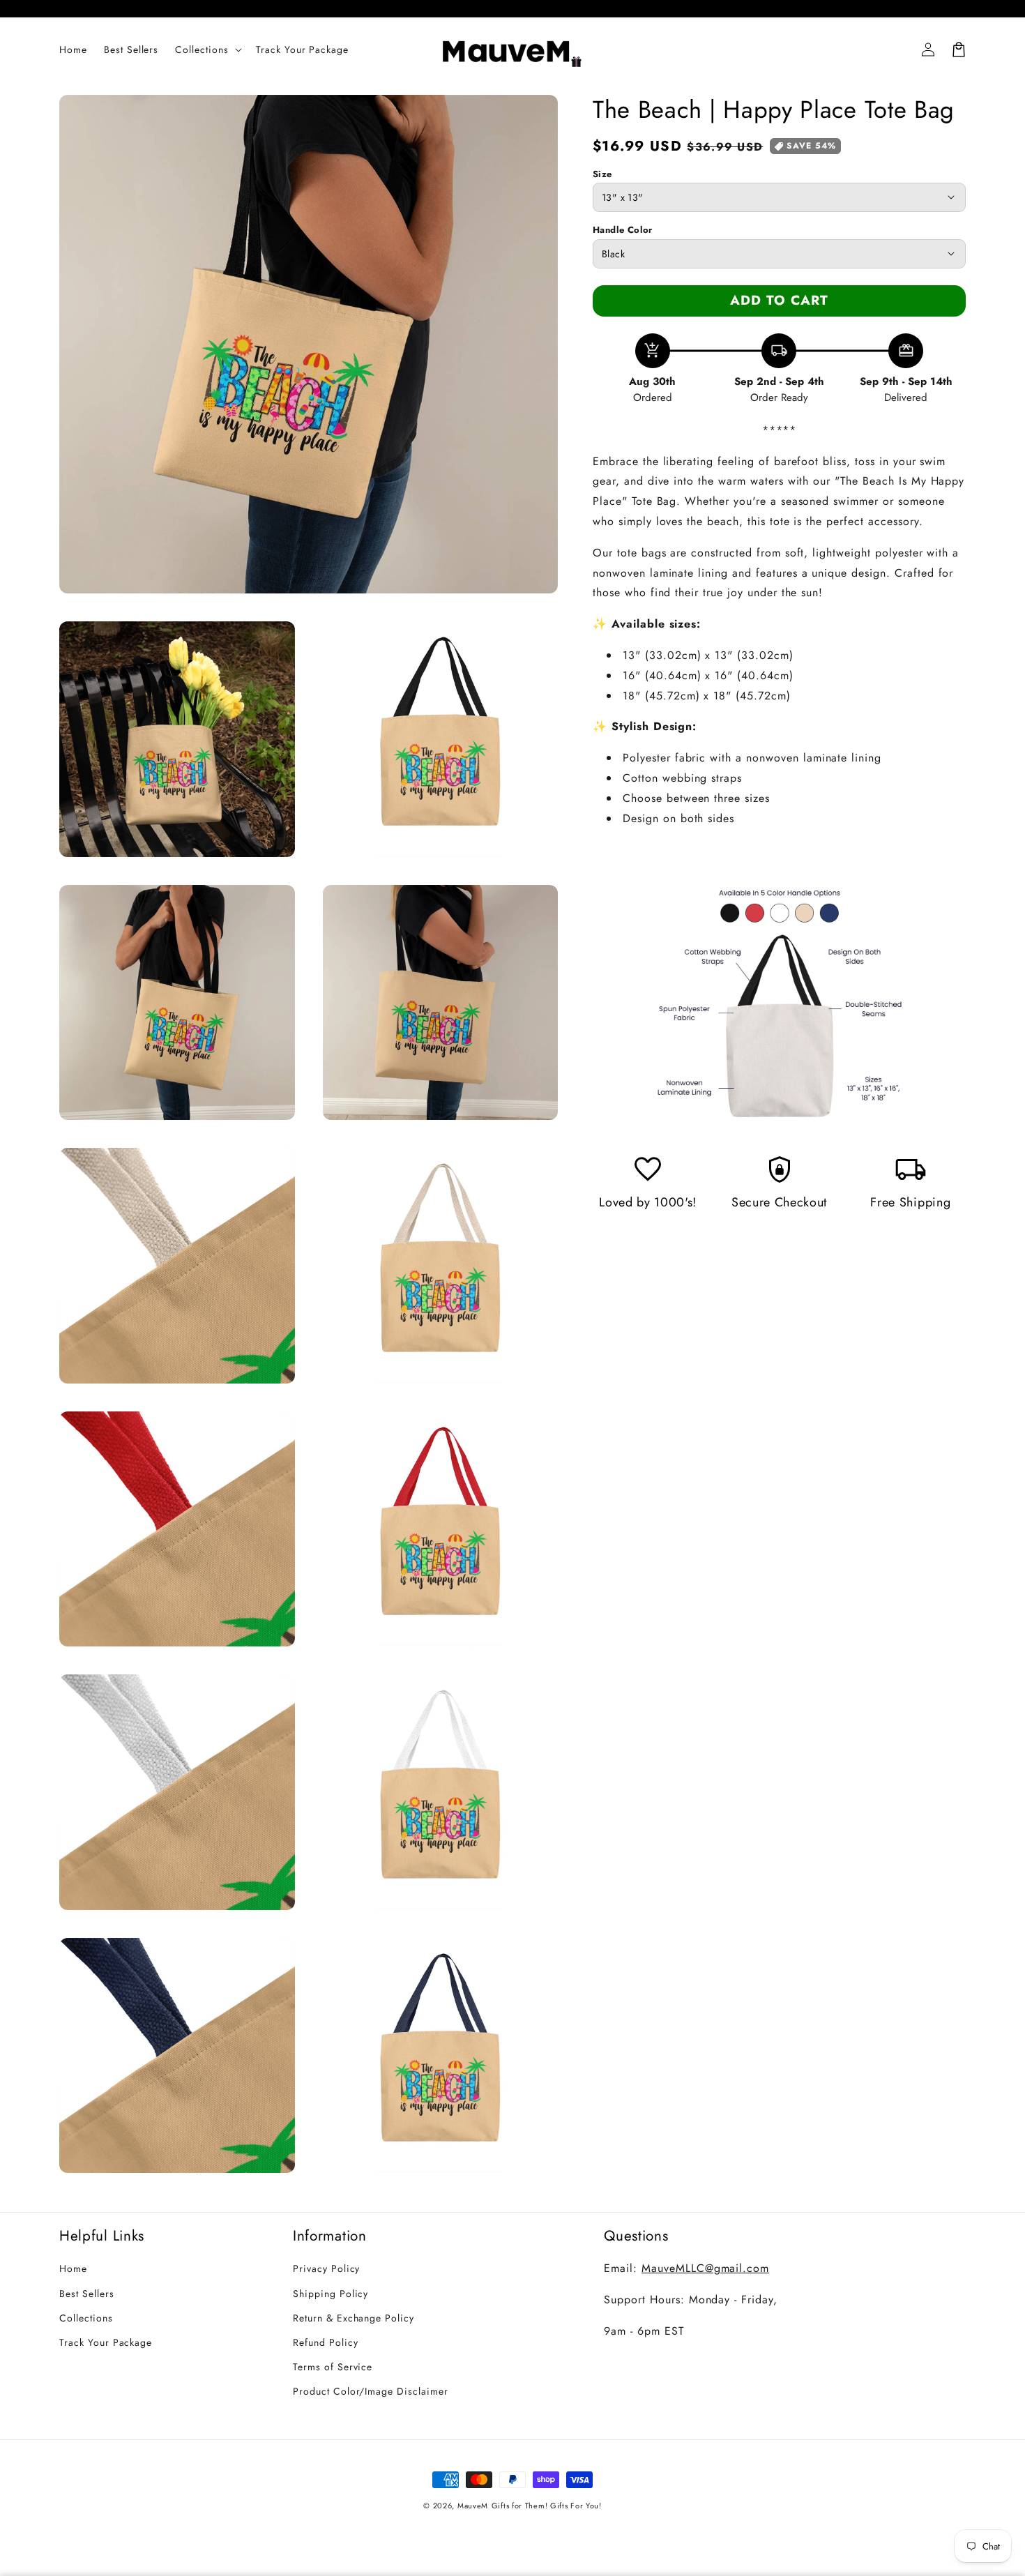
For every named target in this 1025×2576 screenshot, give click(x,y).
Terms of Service (333, 2367)
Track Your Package (106, 2342)
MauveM (473, 2506)
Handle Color (623, 230)
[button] (207, 50)
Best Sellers (87, 2294)
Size (602, 174)
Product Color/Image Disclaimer (371, 2391)
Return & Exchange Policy (354, 2318)
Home (73, 2268)
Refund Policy (325, 2342)
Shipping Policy (331, 2294)
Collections (86, 2318)
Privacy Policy (326, 2268)
